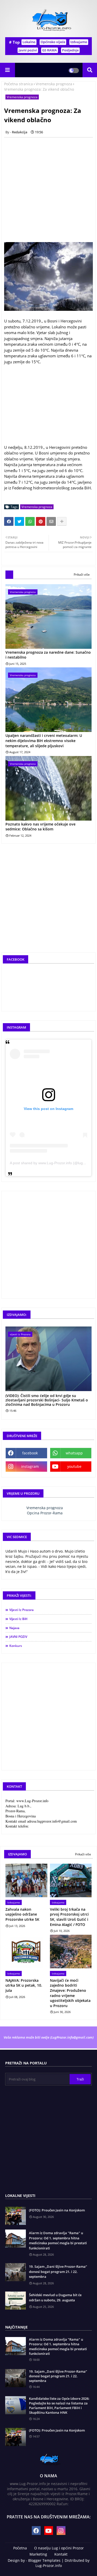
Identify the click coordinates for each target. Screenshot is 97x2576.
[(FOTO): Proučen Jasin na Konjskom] (16, 2437)
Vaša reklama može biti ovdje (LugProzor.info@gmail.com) (49, 2037)
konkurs (16, 1646)
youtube (74, 1466)
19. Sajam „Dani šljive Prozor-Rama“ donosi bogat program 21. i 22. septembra (58, 2272)
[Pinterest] (41, 521)
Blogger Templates (44, 2560)
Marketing (38, 2554)
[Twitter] (19, 521)
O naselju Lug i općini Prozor (59, 2548)
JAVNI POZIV (18, 1637)
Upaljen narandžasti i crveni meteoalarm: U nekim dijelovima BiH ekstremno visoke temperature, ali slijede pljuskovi (44, 741)
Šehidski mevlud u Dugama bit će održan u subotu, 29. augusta (55, 2297)
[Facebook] (9, 521)
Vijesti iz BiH (18, 1619)
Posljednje (70, 50)
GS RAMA (50, 50)
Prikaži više (82, 574)
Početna (20, 2548)
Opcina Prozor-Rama (45, 1513)
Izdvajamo (79, 42)
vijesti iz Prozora (21, 1610)
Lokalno (29, 42)
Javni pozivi (28, 50)
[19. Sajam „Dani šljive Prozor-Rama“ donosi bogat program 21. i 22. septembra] (16, 2378)
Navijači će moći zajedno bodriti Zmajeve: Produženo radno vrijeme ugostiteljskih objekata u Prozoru (70, 1993)
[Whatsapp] (30, 521)
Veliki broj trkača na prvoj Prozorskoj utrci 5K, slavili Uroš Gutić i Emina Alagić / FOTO (69, 1917)
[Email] (51, 521)
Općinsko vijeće (53, 42)
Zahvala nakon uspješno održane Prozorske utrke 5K (22, 1914)
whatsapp (74, 1453)
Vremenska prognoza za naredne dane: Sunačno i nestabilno (48, 655)
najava (14, 1628)
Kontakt (61, 2554)
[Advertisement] (48, 190)
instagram (30, 1466)
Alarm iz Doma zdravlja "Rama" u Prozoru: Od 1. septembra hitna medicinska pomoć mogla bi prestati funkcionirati (58, 2240)
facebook (30, 1453)
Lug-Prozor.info (49, 2566)
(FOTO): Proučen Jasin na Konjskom (57, 2210)
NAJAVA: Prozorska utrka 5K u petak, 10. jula (24, 1985)
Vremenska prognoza (54, 84)
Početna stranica (18, 84)
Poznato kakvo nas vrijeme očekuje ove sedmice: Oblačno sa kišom (40, 827)
